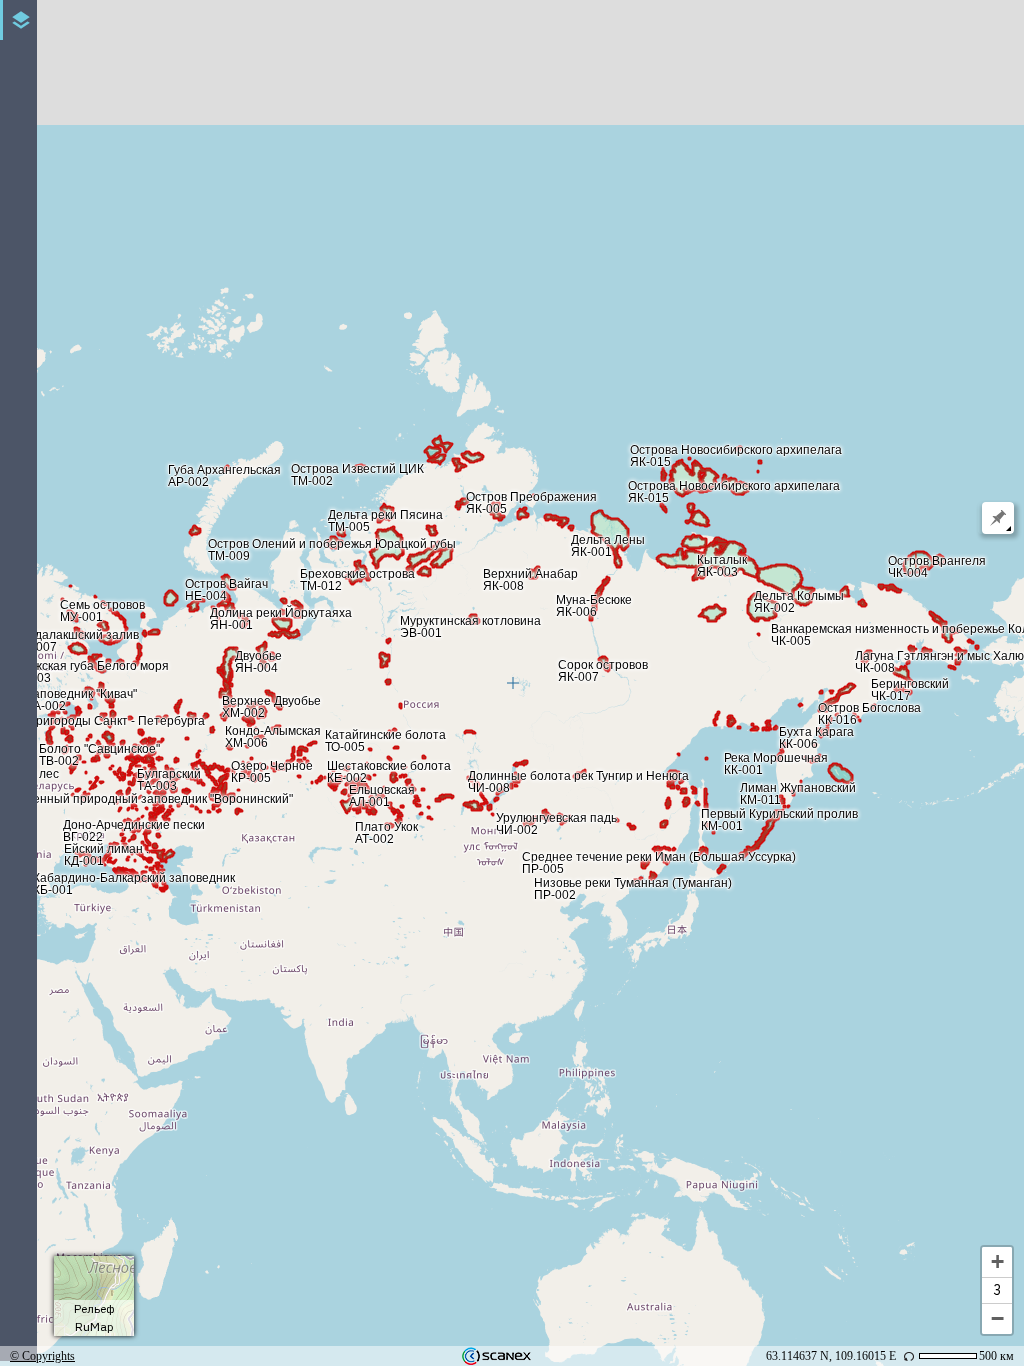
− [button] (997, 1318)
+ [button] (997, 1261)
